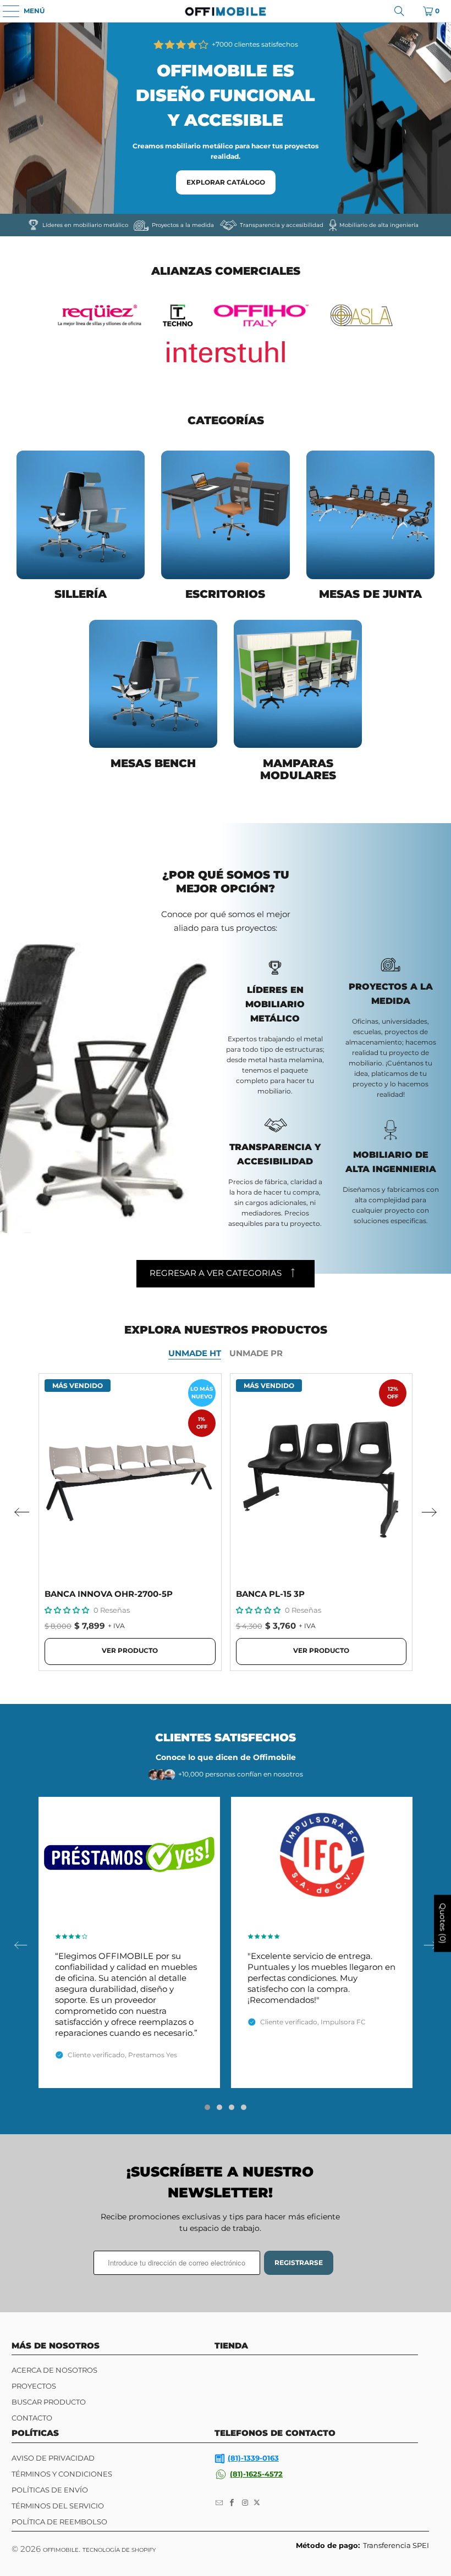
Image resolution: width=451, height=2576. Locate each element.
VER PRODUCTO (130, 1650)
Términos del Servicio (58, 2506)
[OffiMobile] (226, 11)
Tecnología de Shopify (119, 2550)
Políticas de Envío (50, 2490)
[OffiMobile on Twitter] (257, 2503)
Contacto (32, 2418)
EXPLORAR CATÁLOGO (226, 182)
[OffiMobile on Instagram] (245, 2503)
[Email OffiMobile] (219, 2503)
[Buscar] (399, 11)
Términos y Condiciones (62, 2474)
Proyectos (34, 2386)
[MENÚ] (5, 11)
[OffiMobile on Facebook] (233, 2503)
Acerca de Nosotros (54, 2370)
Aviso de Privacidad (53, 2458)
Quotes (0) (443, 1924)
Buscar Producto (49, 2402)
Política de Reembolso (59, 2522)
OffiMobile (61, 2550)
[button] (67, 1610)
